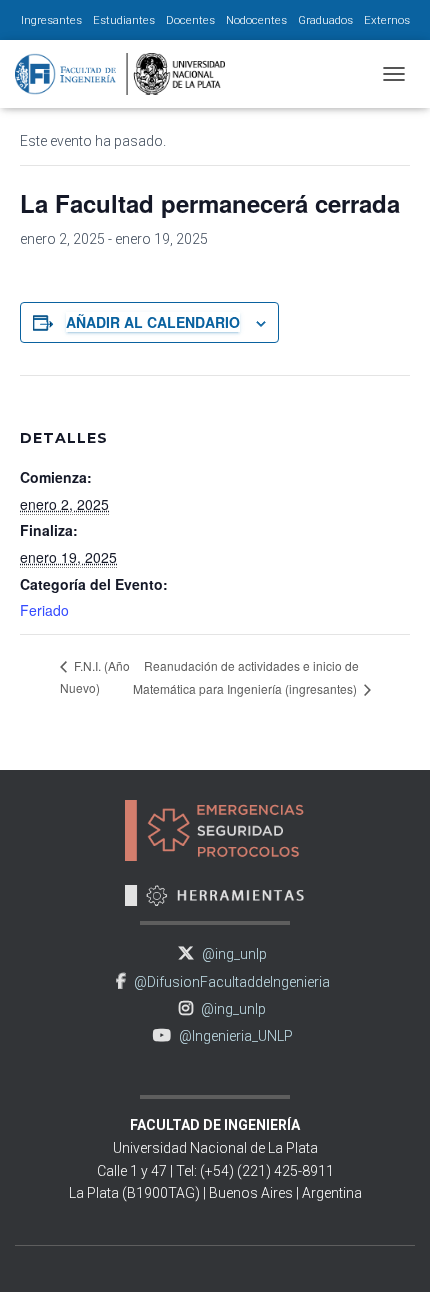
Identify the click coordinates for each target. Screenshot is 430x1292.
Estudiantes (124, 20)
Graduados (325, 20)
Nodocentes (256, 20)
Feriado (44, 610)
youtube (162, 1035)
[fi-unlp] (127, 74)
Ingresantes (51, 20)
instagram (186, 1008)
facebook (121, 981)
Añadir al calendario (153, 322)
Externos (387, 20)
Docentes (190, 20)
